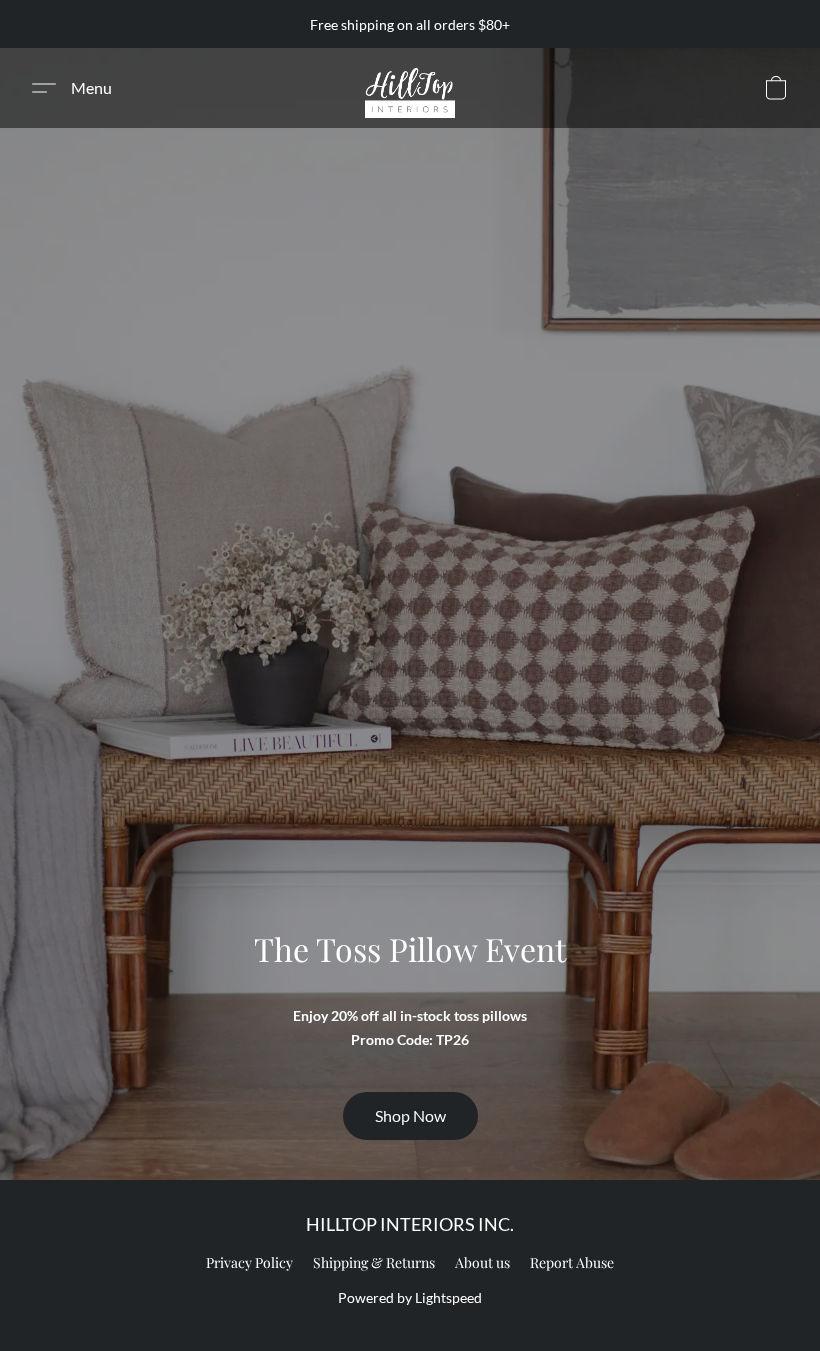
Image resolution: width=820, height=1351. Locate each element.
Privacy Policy (249, 1262)
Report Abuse (572, 1262)
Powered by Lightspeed (410, 1297)
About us (482, 1262)
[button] (410, 88)
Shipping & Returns (374, 1262)
